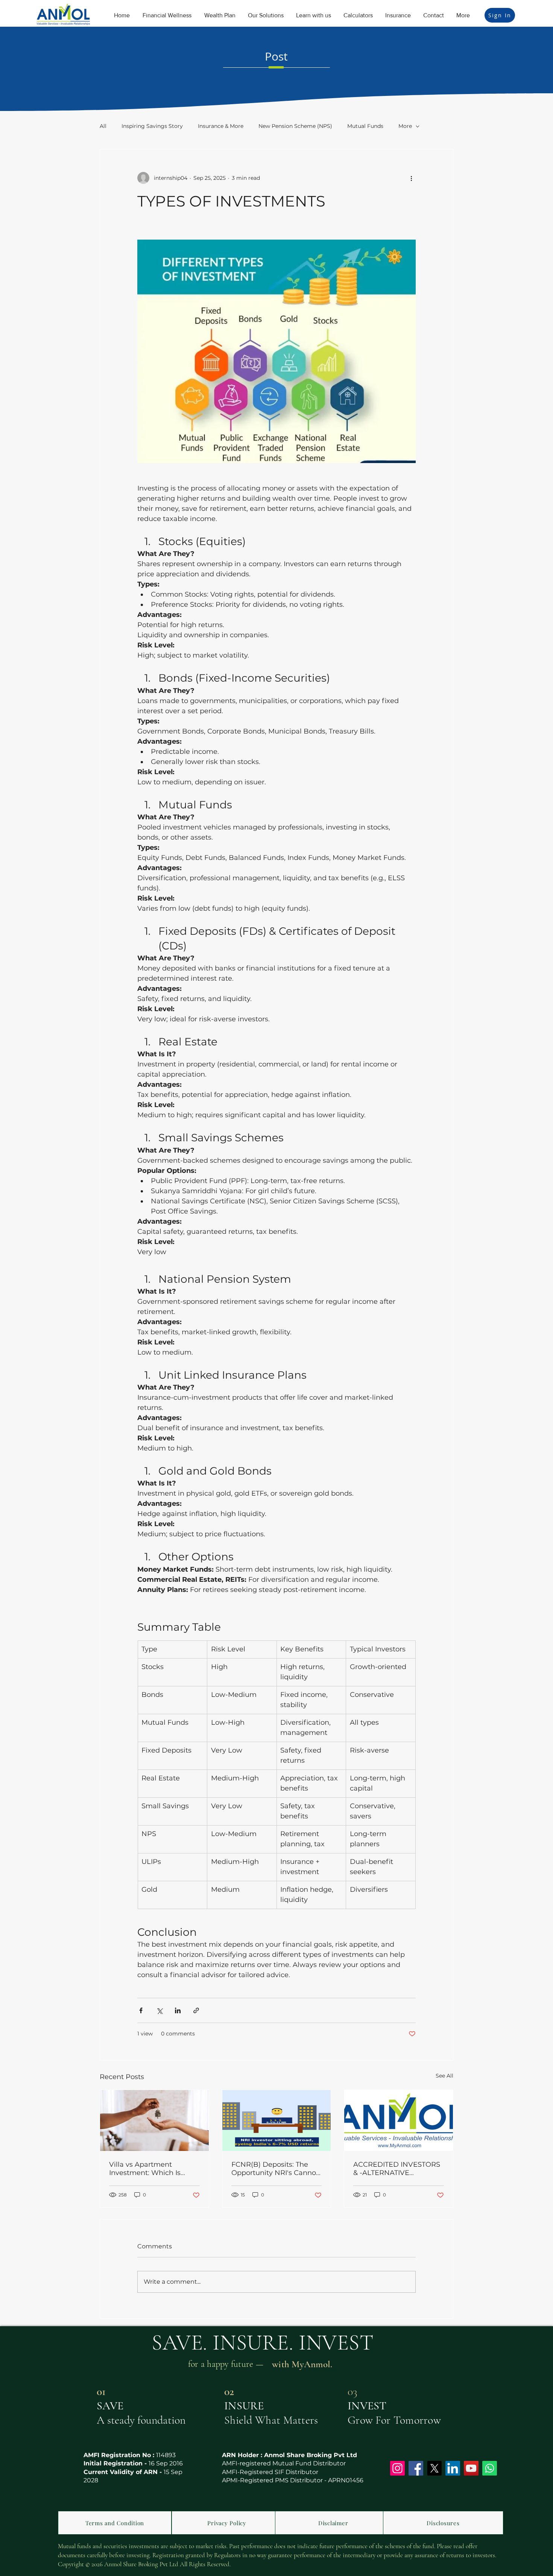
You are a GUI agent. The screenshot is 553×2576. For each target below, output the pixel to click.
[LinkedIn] (453, 2468)
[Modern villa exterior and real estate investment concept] (154, 2120)
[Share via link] (196, 2010)
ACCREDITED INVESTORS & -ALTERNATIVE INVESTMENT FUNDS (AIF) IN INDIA (398, 2169)
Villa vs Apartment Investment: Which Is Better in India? (145, 2169)
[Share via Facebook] (141, 2010)
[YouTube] (471, 2468)
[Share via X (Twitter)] (159, 2010)
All (103, 126)
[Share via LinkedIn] (178, 2010)
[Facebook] (416, 2468)
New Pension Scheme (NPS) (295, 126)
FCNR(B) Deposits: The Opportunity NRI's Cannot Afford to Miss (275, 2169)
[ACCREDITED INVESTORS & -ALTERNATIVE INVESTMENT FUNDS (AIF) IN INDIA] (399, 2120)
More (405, 126)
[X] (434, 2468)
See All (444, 2076)
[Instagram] (397, 2468)
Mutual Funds (365, 126)
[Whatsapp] (490, 2468)
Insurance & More (221, 126)
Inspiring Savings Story (152, 126)
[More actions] (411, 178)
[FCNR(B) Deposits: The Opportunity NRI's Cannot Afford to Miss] (277, 2120)
